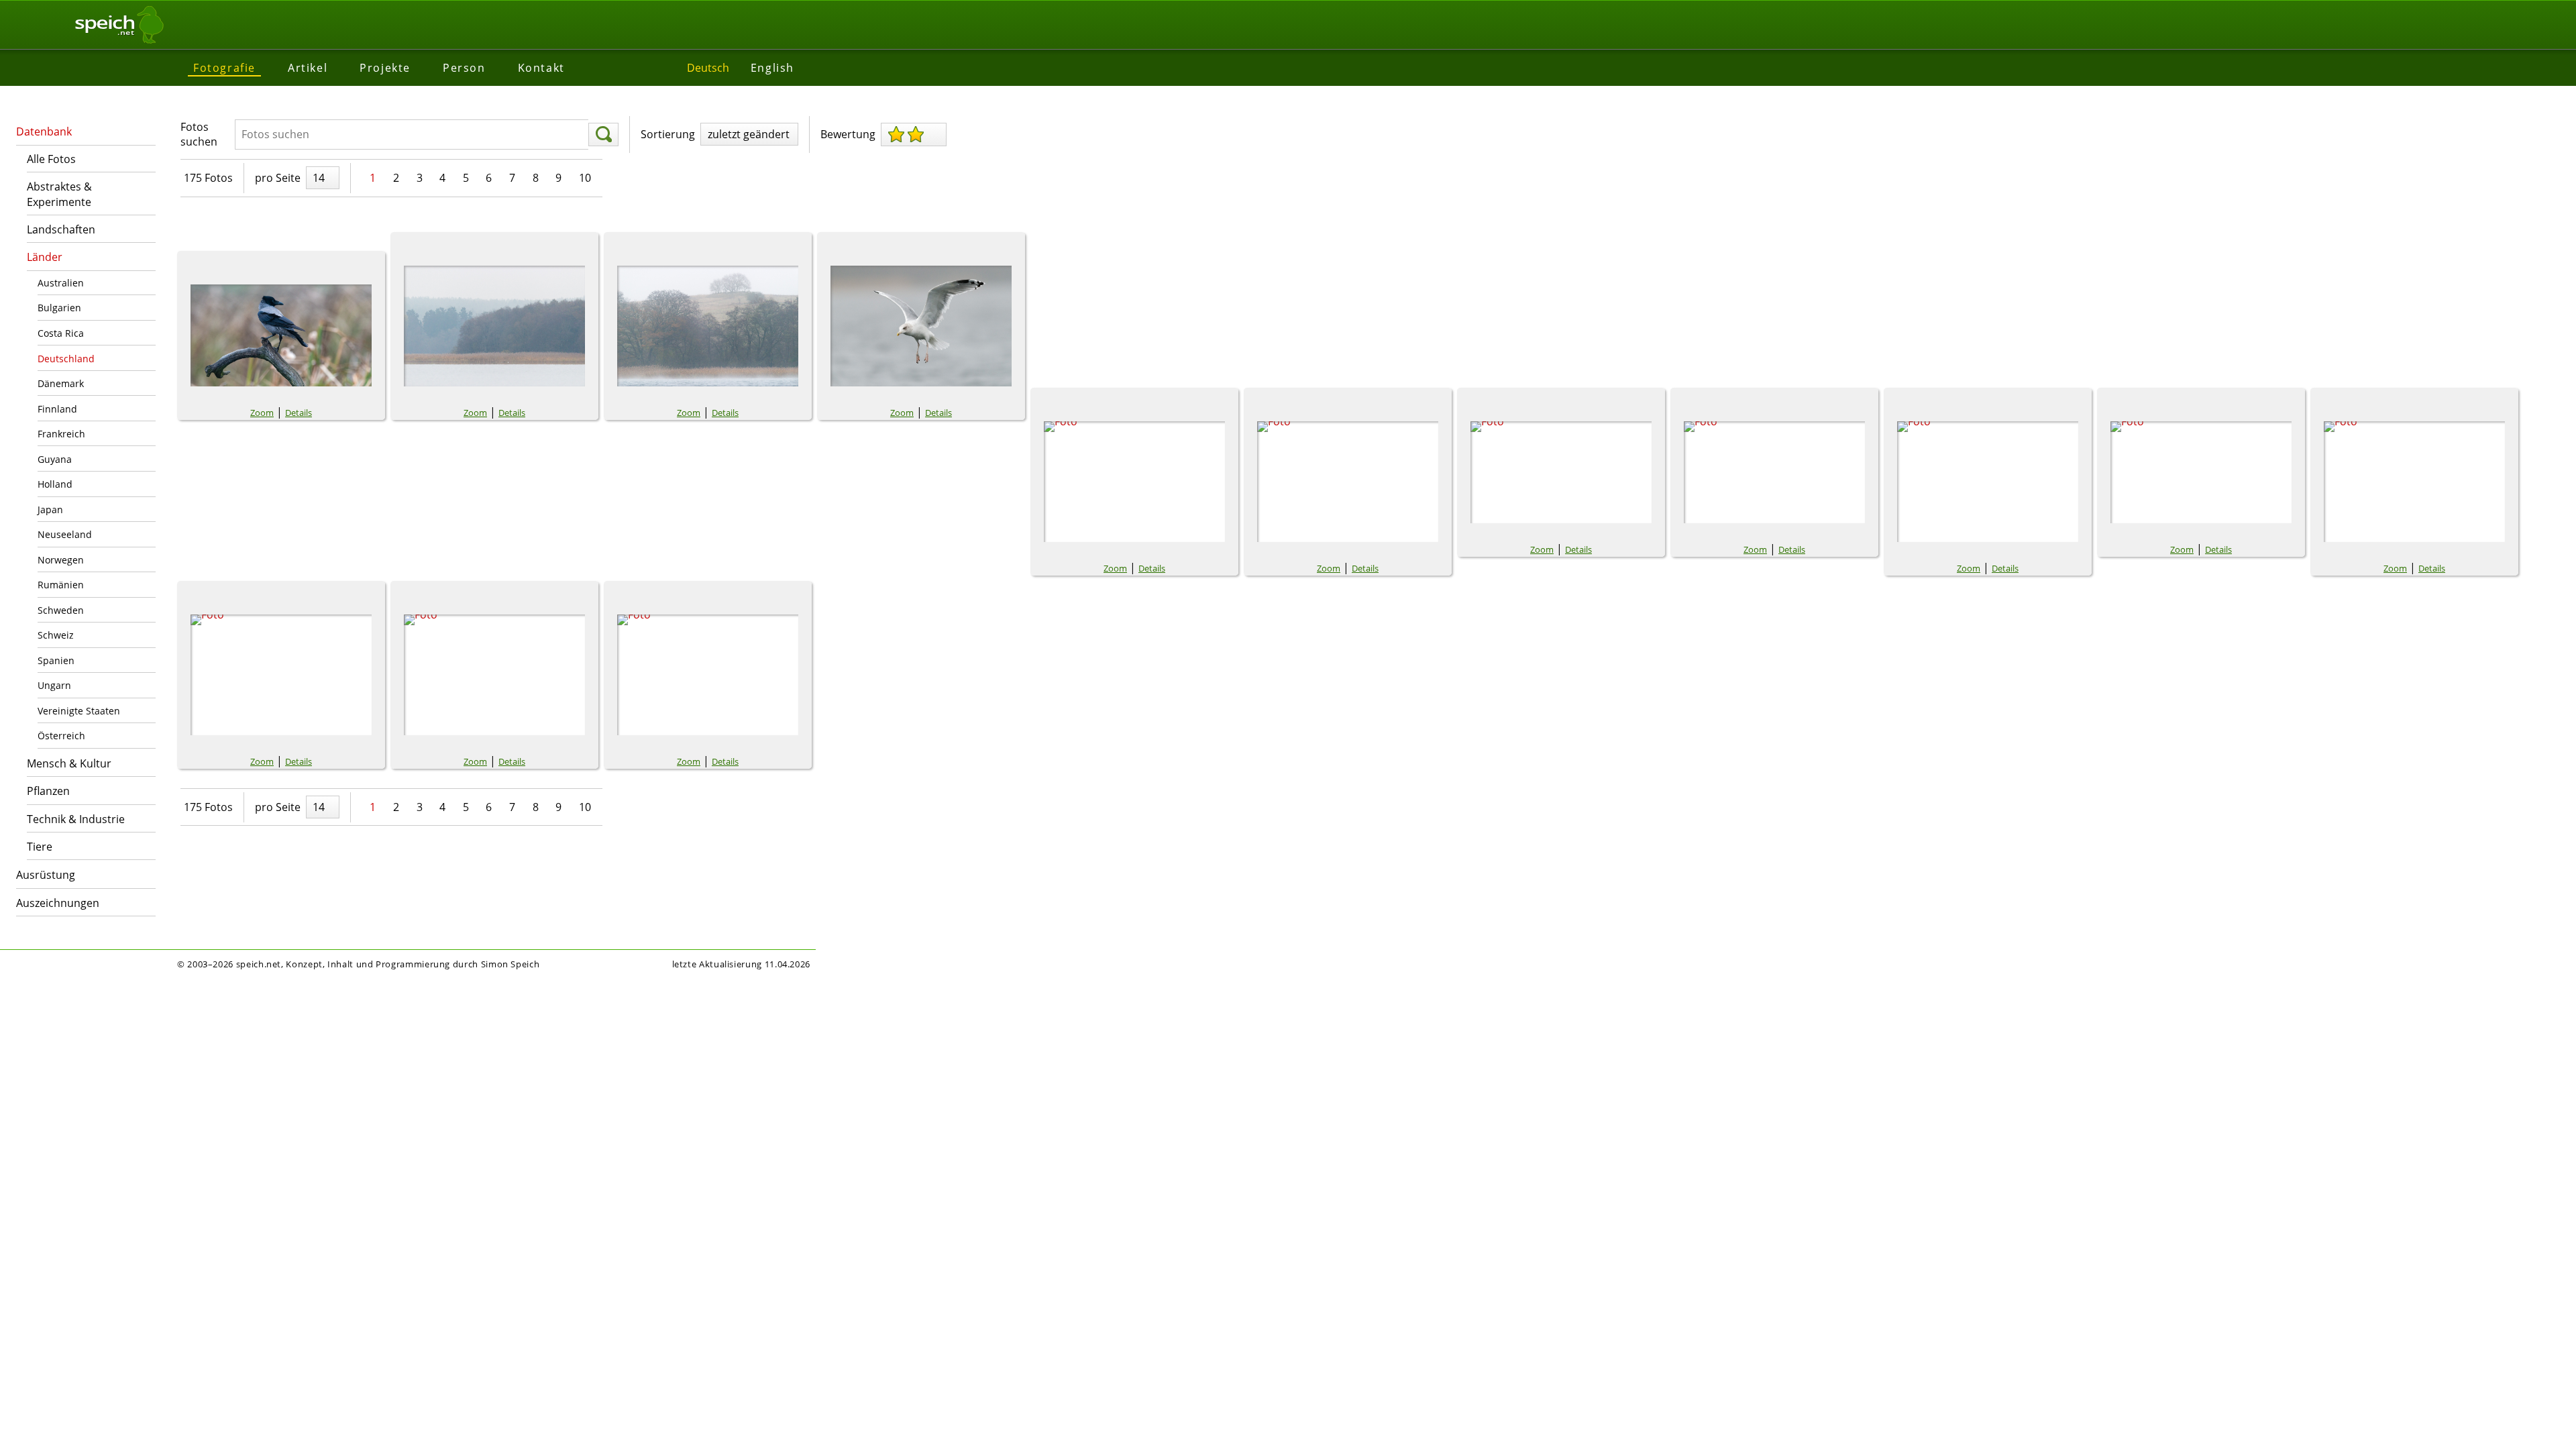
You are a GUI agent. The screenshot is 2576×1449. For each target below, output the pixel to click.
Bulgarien (59, 308)
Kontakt (541, 68)
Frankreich (61, 434)
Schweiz (56, 635)
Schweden (61, 610)
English (772, 68)
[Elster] (1988, 482)
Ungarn (54, 685)
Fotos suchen (199, 134)
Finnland (57, 409)
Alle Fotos (51, 159)
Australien (61, 283)
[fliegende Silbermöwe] (921, 326)
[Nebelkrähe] (281, 335)
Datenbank (44, 131)
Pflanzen (48, 791)
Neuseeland (65, 534)
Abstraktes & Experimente (59, 194)
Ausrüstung (46, 875)
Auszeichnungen (58, 903)
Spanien (56, 660)
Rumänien (61, 585)
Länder (45, 257)
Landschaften (61, 229)
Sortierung (668, 134)
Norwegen (61, 560)
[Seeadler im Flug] (1348, 482)
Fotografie (224, 68)
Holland (55, 484)
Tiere (40, 847)
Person (464, 68)
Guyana (55, 459)
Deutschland (66, 359)
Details (299, 413)
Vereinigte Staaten (79, 711)
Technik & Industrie (76, 819)
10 (585, 178)
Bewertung (848, 134)
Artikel (308, 68)
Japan (50, 509)
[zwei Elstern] (1774, 472)
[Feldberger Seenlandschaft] (494, 326)
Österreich (61, 736)
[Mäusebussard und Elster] (2414, 482)
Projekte (385, 68)
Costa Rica (61, 333)
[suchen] (603, 135)
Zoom (262, 413)
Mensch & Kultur (69, 763)
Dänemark (61, 383)
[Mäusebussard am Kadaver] (494, 675)
